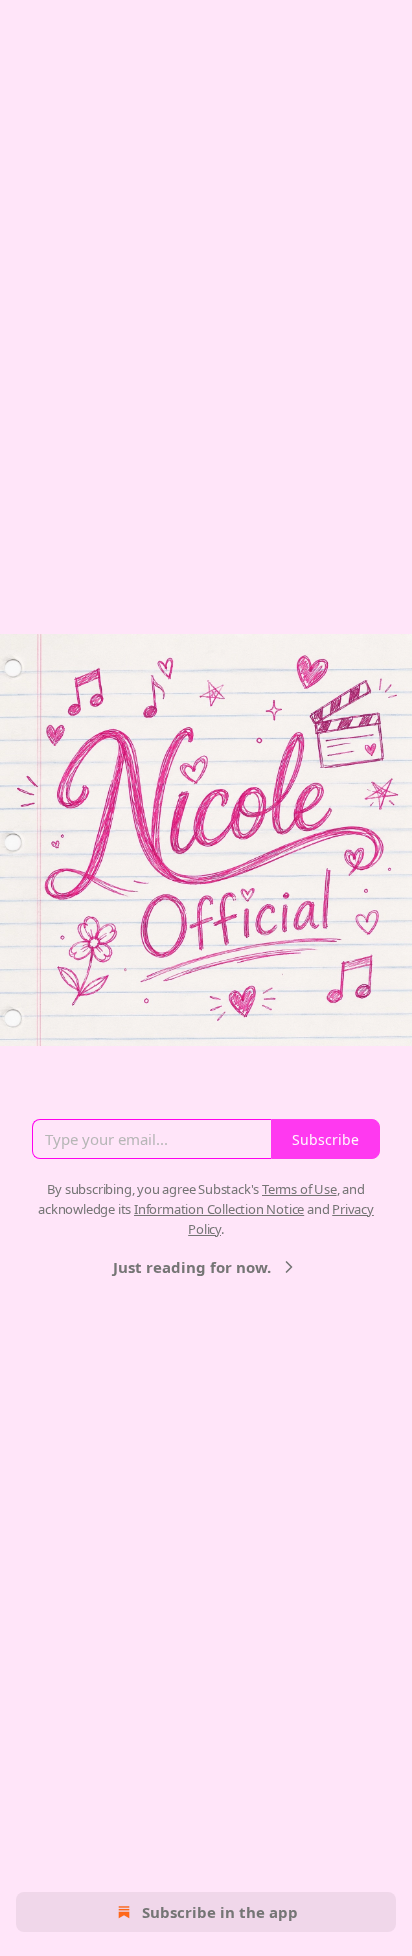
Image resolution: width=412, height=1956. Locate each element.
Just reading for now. (192, 1267)
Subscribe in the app (220, 1912)
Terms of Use (299, 1189)
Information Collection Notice (219, 1209)
